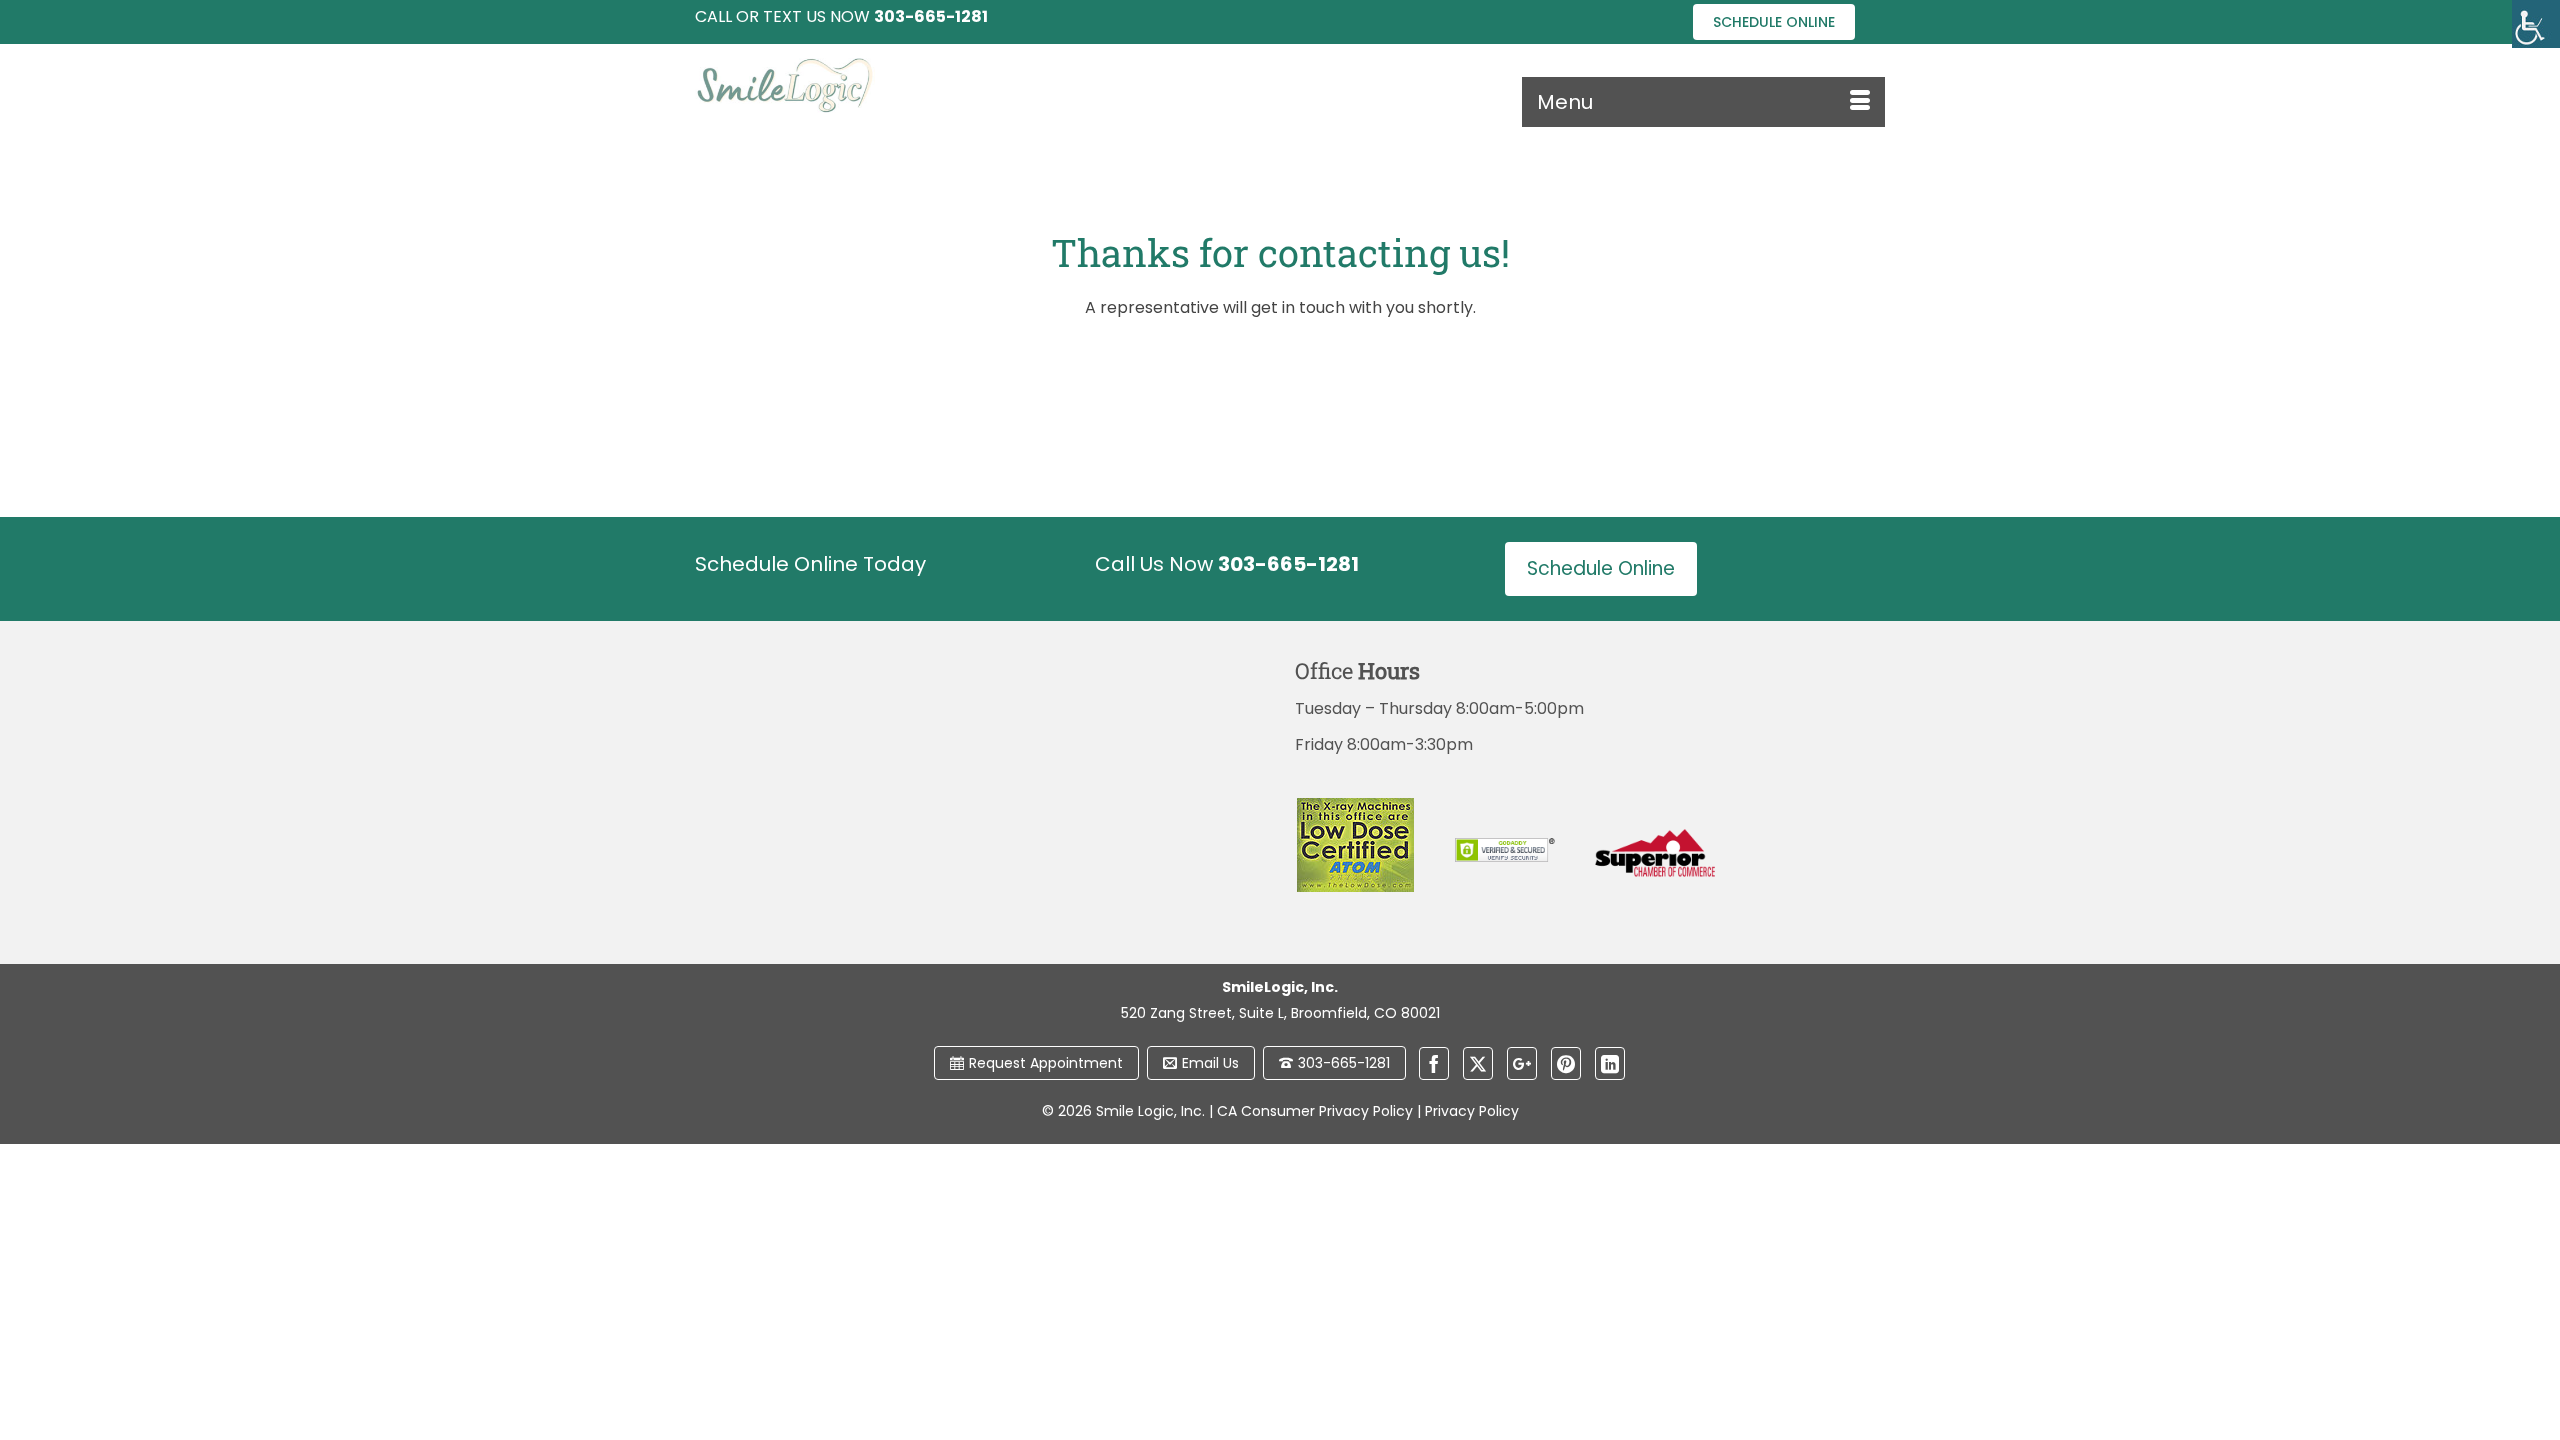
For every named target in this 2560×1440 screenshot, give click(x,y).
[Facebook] (1434, 1063)
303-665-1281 (1344, 1063)
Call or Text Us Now (841, 16)
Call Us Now (1227, 564)
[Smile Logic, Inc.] (880, 85)
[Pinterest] (1566, 1063)
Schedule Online (1774, 22)
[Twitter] (1478, 1063)
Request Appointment (1046, 1063)
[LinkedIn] (1610, 1063)
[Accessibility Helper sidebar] (2536, 24)
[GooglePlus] (1522, 1063)
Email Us (1210, 1063)
